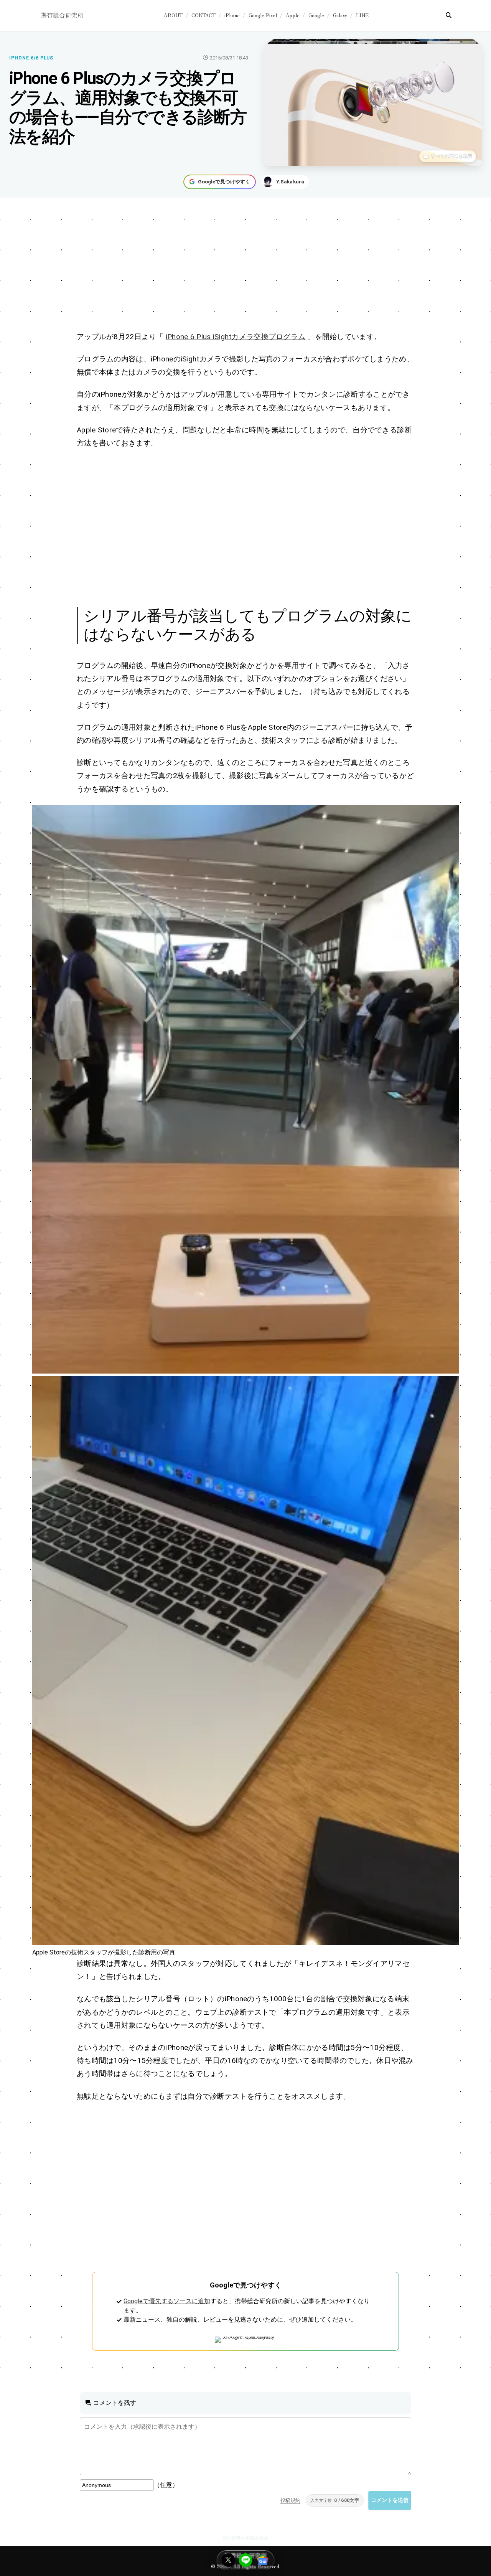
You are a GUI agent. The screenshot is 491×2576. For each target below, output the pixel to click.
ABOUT (173, 15)
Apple (293, 15)
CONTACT (203, 15)
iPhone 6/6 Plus (31, 58)
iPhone (232, 15)
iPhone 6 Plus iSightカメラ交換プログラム (236, 337)
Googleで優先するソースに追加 (167, 2301)
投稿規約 (290, 2500)
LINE (362, 15)
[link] (245, 1089)
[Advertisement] (245, 266)
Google (316, 15)
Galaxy (340, 15)
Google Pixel (263, 15)
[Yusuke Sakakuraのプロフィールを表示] (285, 182)
